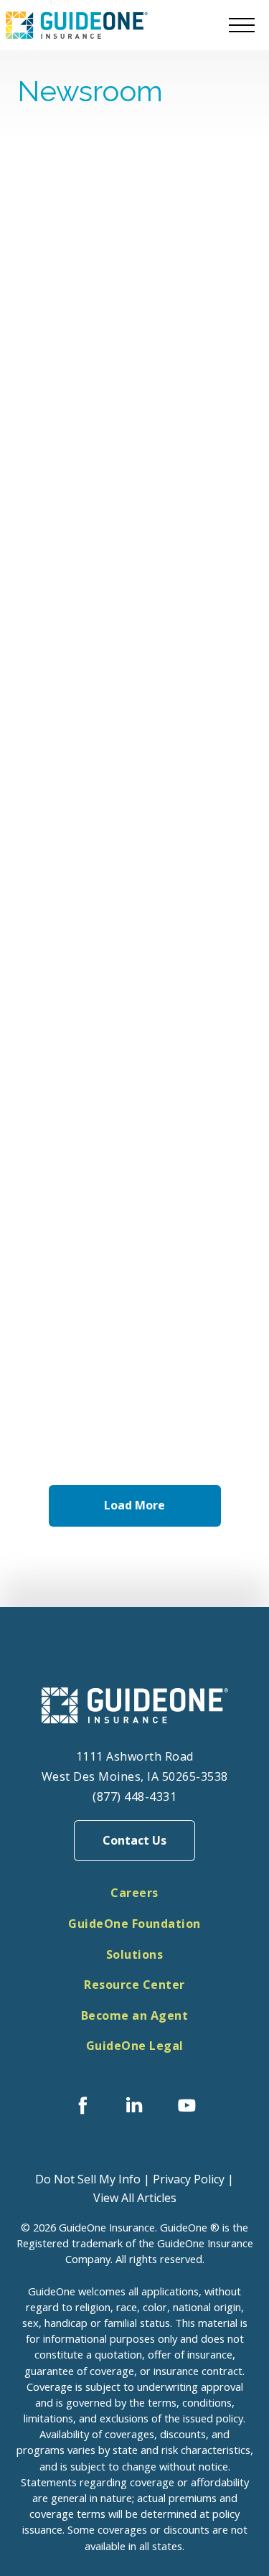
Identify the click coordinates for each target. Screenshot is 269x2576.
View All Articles (135, 2198)
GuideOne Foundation (134, 1924)
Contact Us (134, 1840)
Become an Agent (135, 2015)
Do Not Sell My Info (88, 2179)
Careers (134, 1893)
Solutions (135, 1954)
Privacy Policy (189, 2179)
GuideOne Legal (135, 2046)
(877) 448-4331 (134, 1797)
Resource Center (134, 1985)
